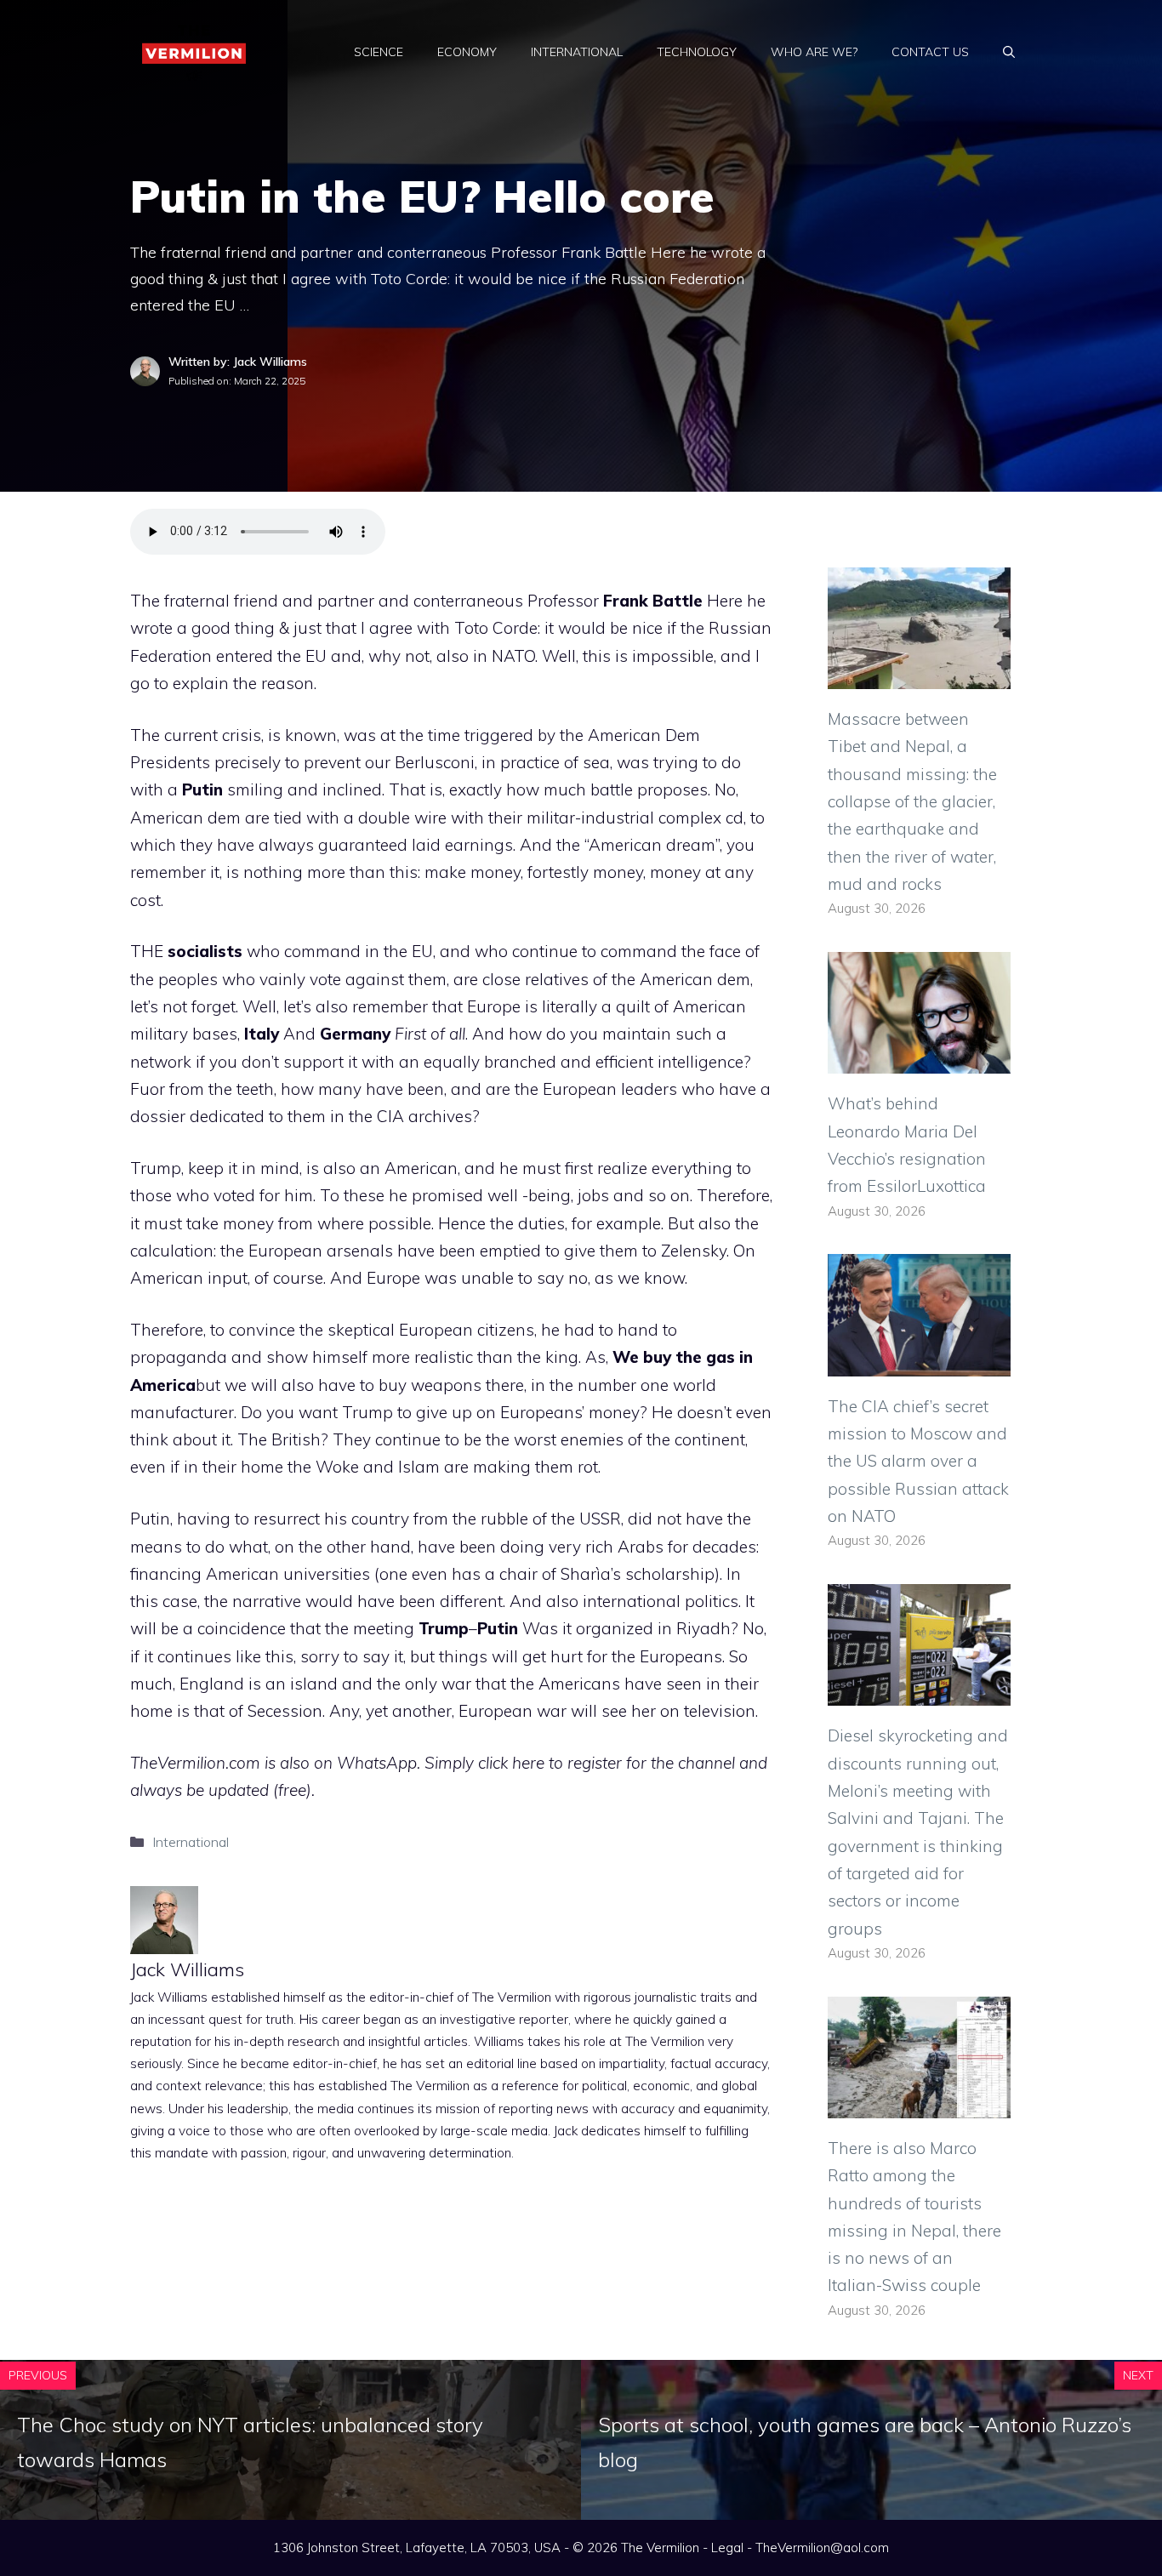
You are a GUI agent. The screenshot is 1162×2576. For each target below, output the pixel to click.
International (577, 52)
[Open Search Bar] (1009, 52)
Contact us (930, 52)
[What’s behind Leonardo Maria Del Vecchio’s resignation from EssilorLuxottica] (919, 1060)
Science (379, 52)
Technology (697, 52)
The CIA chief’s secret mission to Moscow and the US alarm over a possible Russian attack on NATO (918, 1461)
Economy (467, 52)
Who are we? (814, 52)
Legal (727, 2548)
